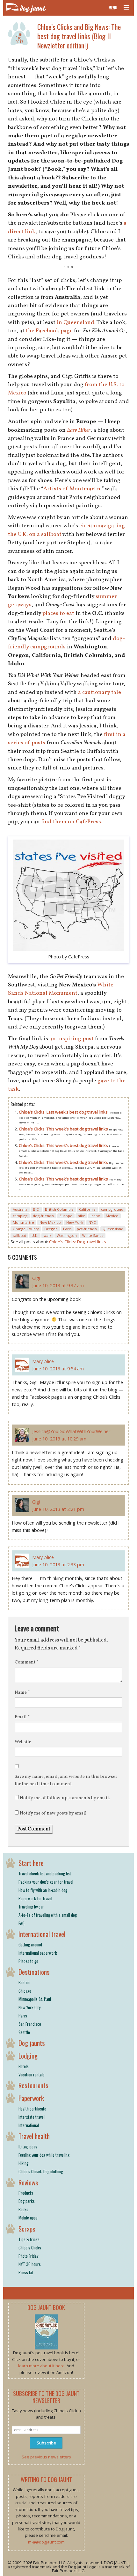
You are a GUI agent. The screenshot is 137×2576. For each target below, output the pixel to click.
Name (22, 1693)
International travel (42, 1934)
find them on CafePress (71, 822)
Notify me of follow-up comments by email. (65, 1798)
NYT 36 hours (30, 2264)
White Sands (93, 1235)
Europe (66, 1216)
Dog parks (27, 2201)
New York (75, 1222)
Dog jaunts (32, 2043)
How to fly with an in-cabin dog (43, 1890)
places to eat (58, 613)
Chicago (25, 1991)
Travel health (34, 2136)
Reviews (28, 2182)
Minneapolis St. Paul (35, 1999)
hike (81, 1216)
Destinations (34, 1972)
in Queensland (76, 323)
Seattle (24, 2032)
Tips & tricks (29, 2239)
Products (26, 2193)
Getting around (30, 1945)
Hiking (23, 2163)
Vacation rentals (32, 2075)
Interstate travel (32, 2117)
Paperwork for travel (35, 1898)
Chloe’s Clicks (30, 2248)
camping (20, 1216)
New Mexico (50, 1222)
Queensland (113, 1229)
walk (47, 1235)
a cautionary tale (100, 693)
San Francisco (30, 2024)
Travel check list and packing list (45, 1873)
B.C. (36, 1209)
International (29, 2125)
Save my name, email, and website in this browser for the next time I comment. (66, 1780)
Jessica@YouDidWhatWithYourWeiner (71, 1431)
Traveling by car (31, 1907)
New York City (29, 2007)
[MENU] (124, 8)
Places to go (28, 1961)
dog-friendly (43, 1216)
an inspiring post (72, 1039)
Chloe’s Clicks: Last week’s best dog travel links (64, 1112)
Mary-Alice (43, 1361)
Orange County (26, 1229)
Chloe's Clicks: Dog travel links (78, 1242)
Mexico (112, 1216)
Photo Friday (28, 2256)
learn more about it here (41, 2366)
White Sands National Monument (61, 989)
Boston (24, 1982)
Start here (31, 1863)
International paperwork (38, 1953)
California (87, 1209)
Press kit (26, 2272)
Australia (20, 1209)
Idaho (95, 1216)
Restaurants (33, 2085)
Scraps (27, 2229)
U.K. (35, 1235)
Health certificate (32, 2109)
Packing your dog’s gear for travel (46, 1882)
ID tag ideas (28, 2147)
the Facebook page (49, 331)
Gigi (36, 1278)
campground (112, 1209)
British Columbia (59, 1209)
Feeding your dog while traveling (44, 2155)
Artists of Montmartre (72, 489)
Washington (67, 1235)
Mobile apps (28, 2218)
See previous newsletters (46, 2457)
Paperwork (31, 2098)
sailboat (19, 1235)
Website (23, 1742)
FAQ (22, 1923)
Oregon (51, 1229)
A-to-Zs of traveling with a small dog (48, 1915)
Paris (67, 1229)
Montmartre (23, 1222)
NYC (92, 1222)
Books (23, 2209)
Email (22, 1717)
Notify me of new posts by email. (54, 1813)
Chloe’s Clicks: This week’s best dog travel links (64, 1129)
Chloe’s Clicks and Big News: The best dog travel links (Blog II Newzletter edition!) (79, 36)
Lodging (28, 2056)
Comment (26, 1662)
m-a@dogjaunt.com (46, 2542)
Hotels (24, 2066)
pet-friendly (87, 1229)
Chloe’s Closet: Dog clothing (41, 2171)
